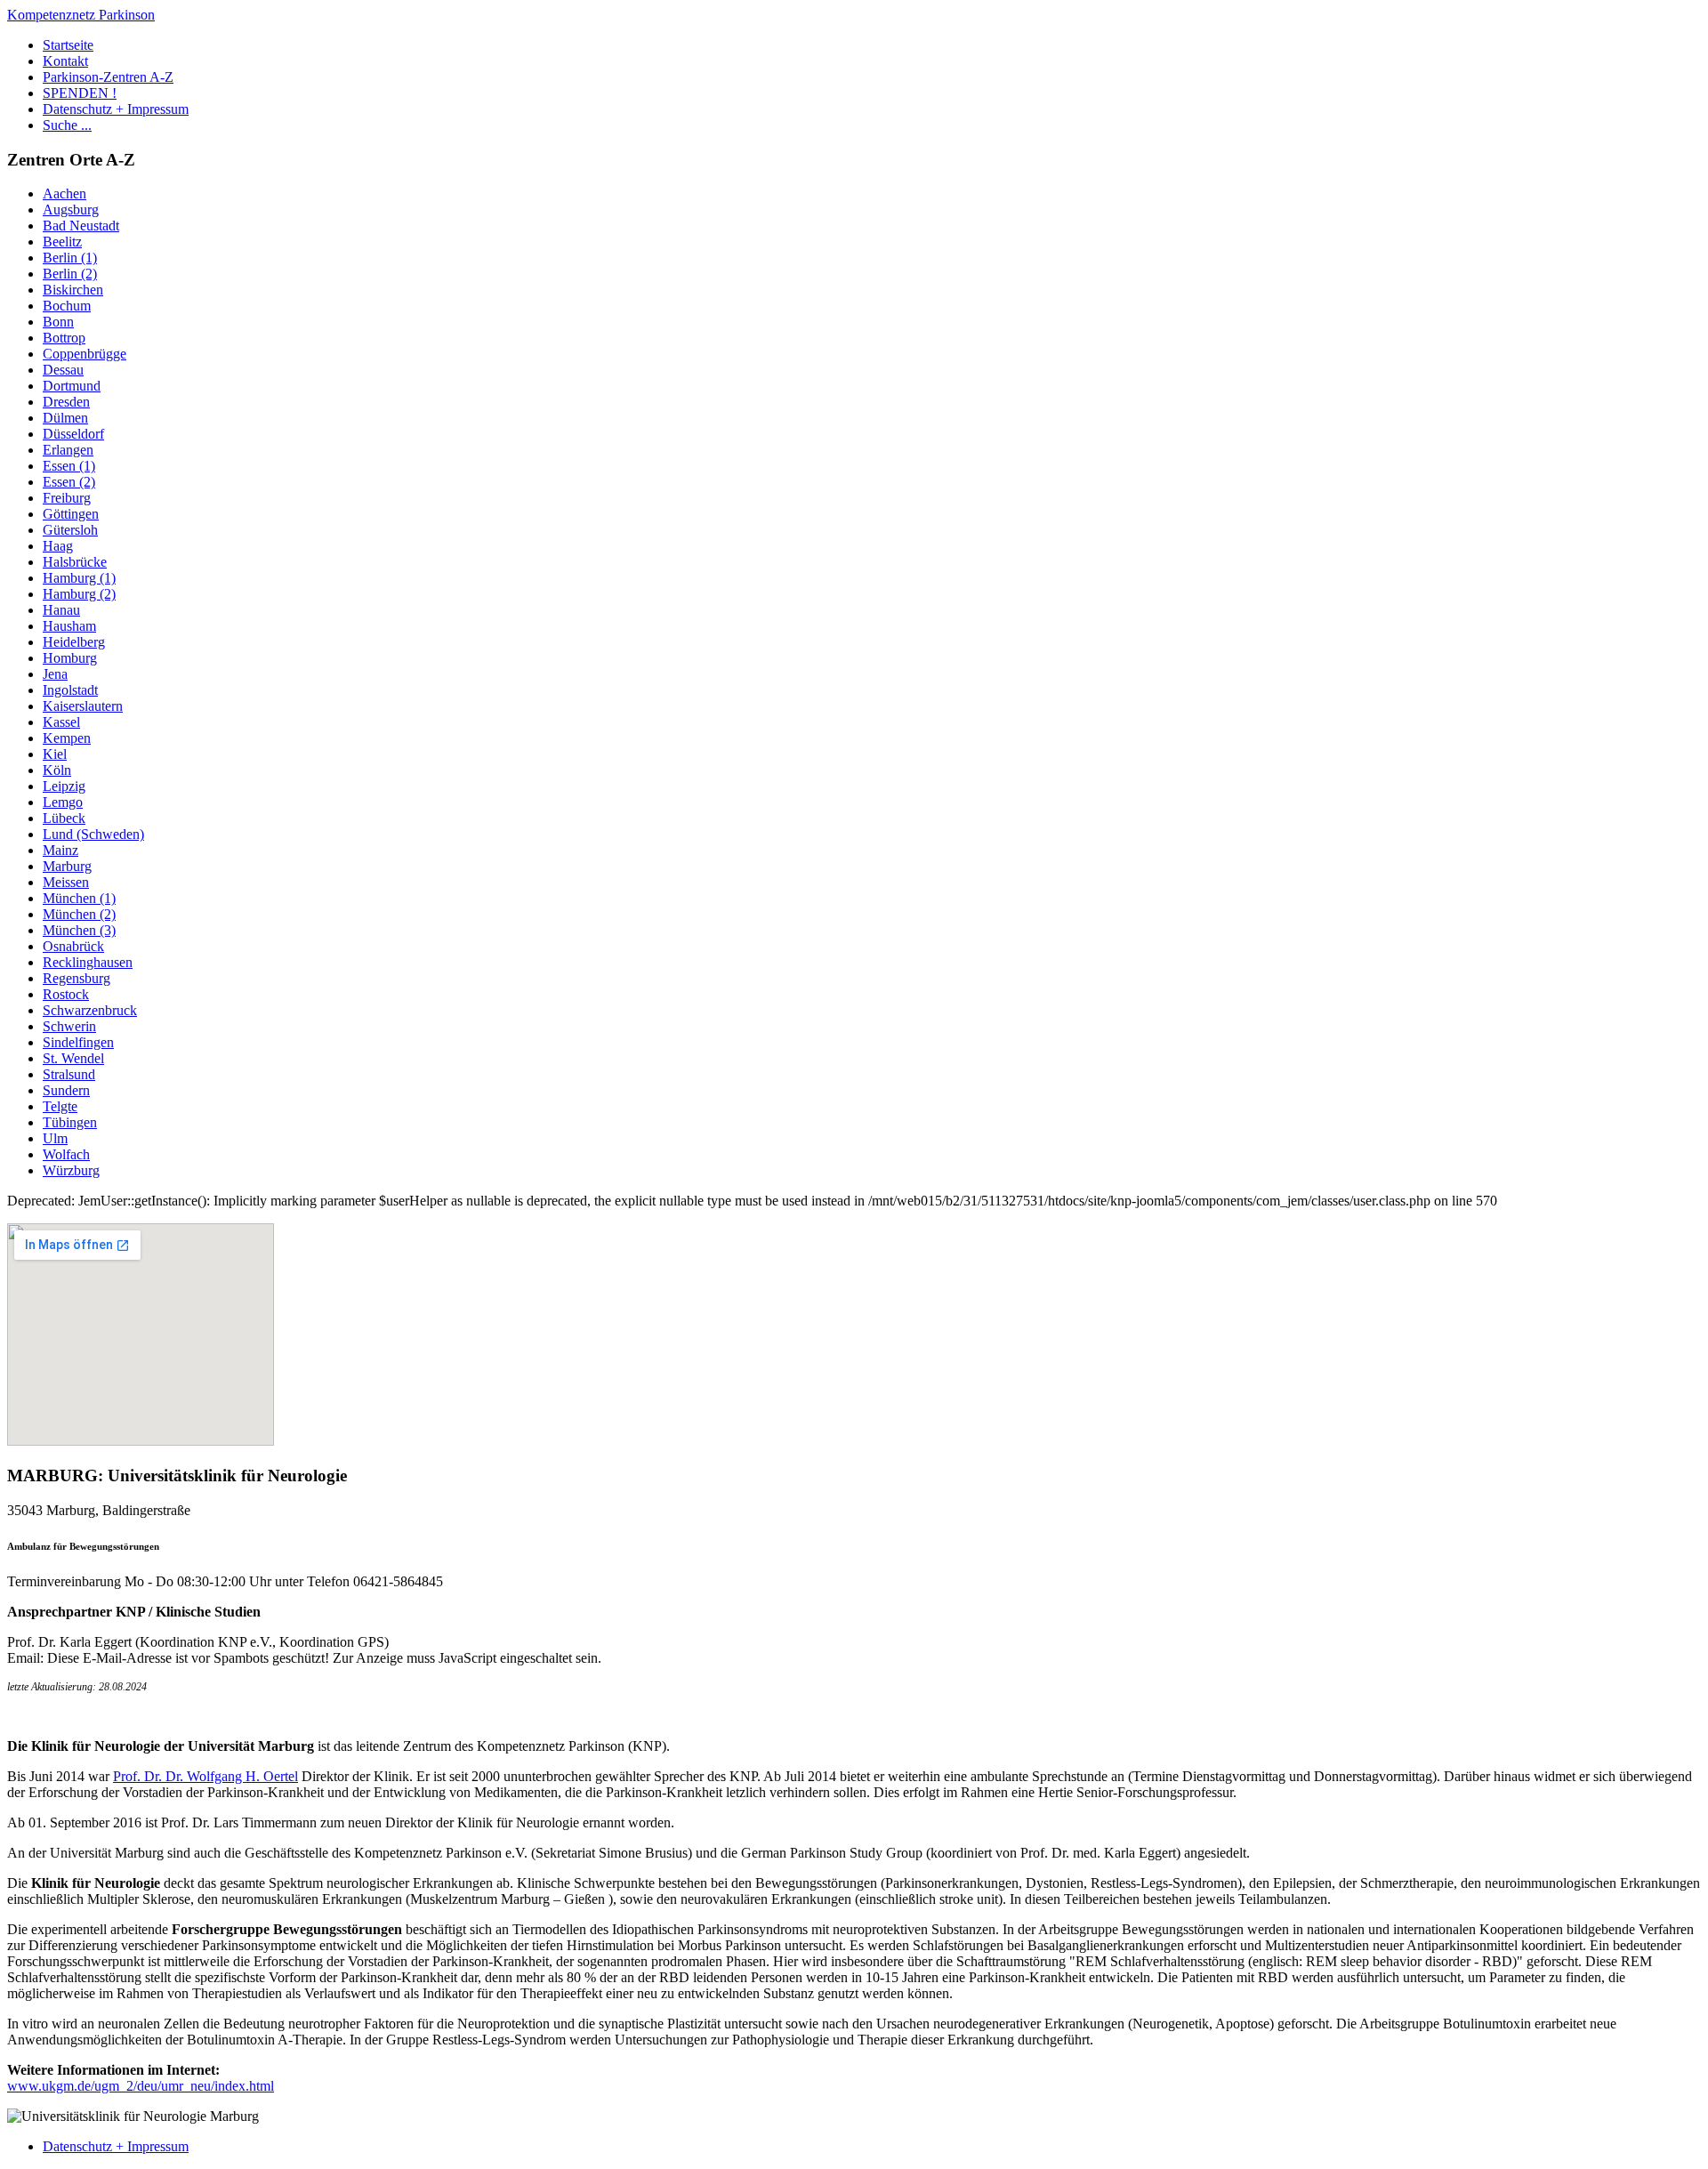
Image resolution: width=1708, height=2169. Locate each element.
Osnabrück (73, 946)
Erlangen (68, 450)
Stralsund (69, 1074)
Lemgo (63, 802)
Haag (58, 546)
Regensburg (77, 978)
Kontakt (65, 61)
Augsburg (71, 210)
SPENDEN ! (80, 93)
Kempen (67, 738)
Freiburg (67, 498)
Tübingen (70, 1122)
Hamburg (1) (79, 578)
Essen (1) (69, 466)
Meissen (66, 882)
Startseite (68, 45)
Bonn (58, 322)
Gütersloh (70, 530)
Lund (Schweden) (93, 834)
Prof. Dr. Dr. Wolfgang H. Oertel (205, 1776)
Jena (55, 674)
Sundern (66, 1090)
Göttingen (71, 514)
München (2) (79, 914)
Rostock (66, 994)
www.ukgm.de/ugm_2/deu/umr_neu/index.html (141, 2086)
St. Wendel (73, 1058)
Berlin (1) (70, 258)
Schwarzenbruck (90, 1010)
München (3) (79, 930)
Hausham (69, 626)
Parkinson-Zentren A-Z (108, 77)
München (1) (79, 898)
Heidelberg (74, 642)
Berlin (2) (70, 274)
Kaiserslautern (83, 706)
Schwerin (69, 1026)
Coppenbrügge (85, 354)
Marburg (67, 866)
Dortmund (72, 386)
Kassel (61, 722)
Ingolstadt (70, 690)
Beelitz (62, 242)
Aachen (64, 194)
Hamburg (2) (79, 594)
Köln (57, 770)
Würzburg (71, 1170)
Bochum (67, 306)
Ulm (55, 1138)
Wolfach (66, 1154)
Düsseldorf (73, 434)
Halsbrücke (75, 562)
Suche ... (67, 125)
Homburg (70, 658)
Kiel (55, 754)
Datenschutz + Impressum (116, 109)
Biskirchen (73, 290)
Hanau (61, 610)
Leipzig (64, 786)
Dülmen (65, 418)
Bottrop (64, 338)
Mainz (60, 850)
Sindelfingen (78, 1042)
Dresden (66, 402)
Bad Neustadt (81, 226)
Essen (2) (69, 482)
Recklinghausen (88, 962)
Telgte (60, 1106)
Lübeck (64, 818)
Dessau (63, 370)
